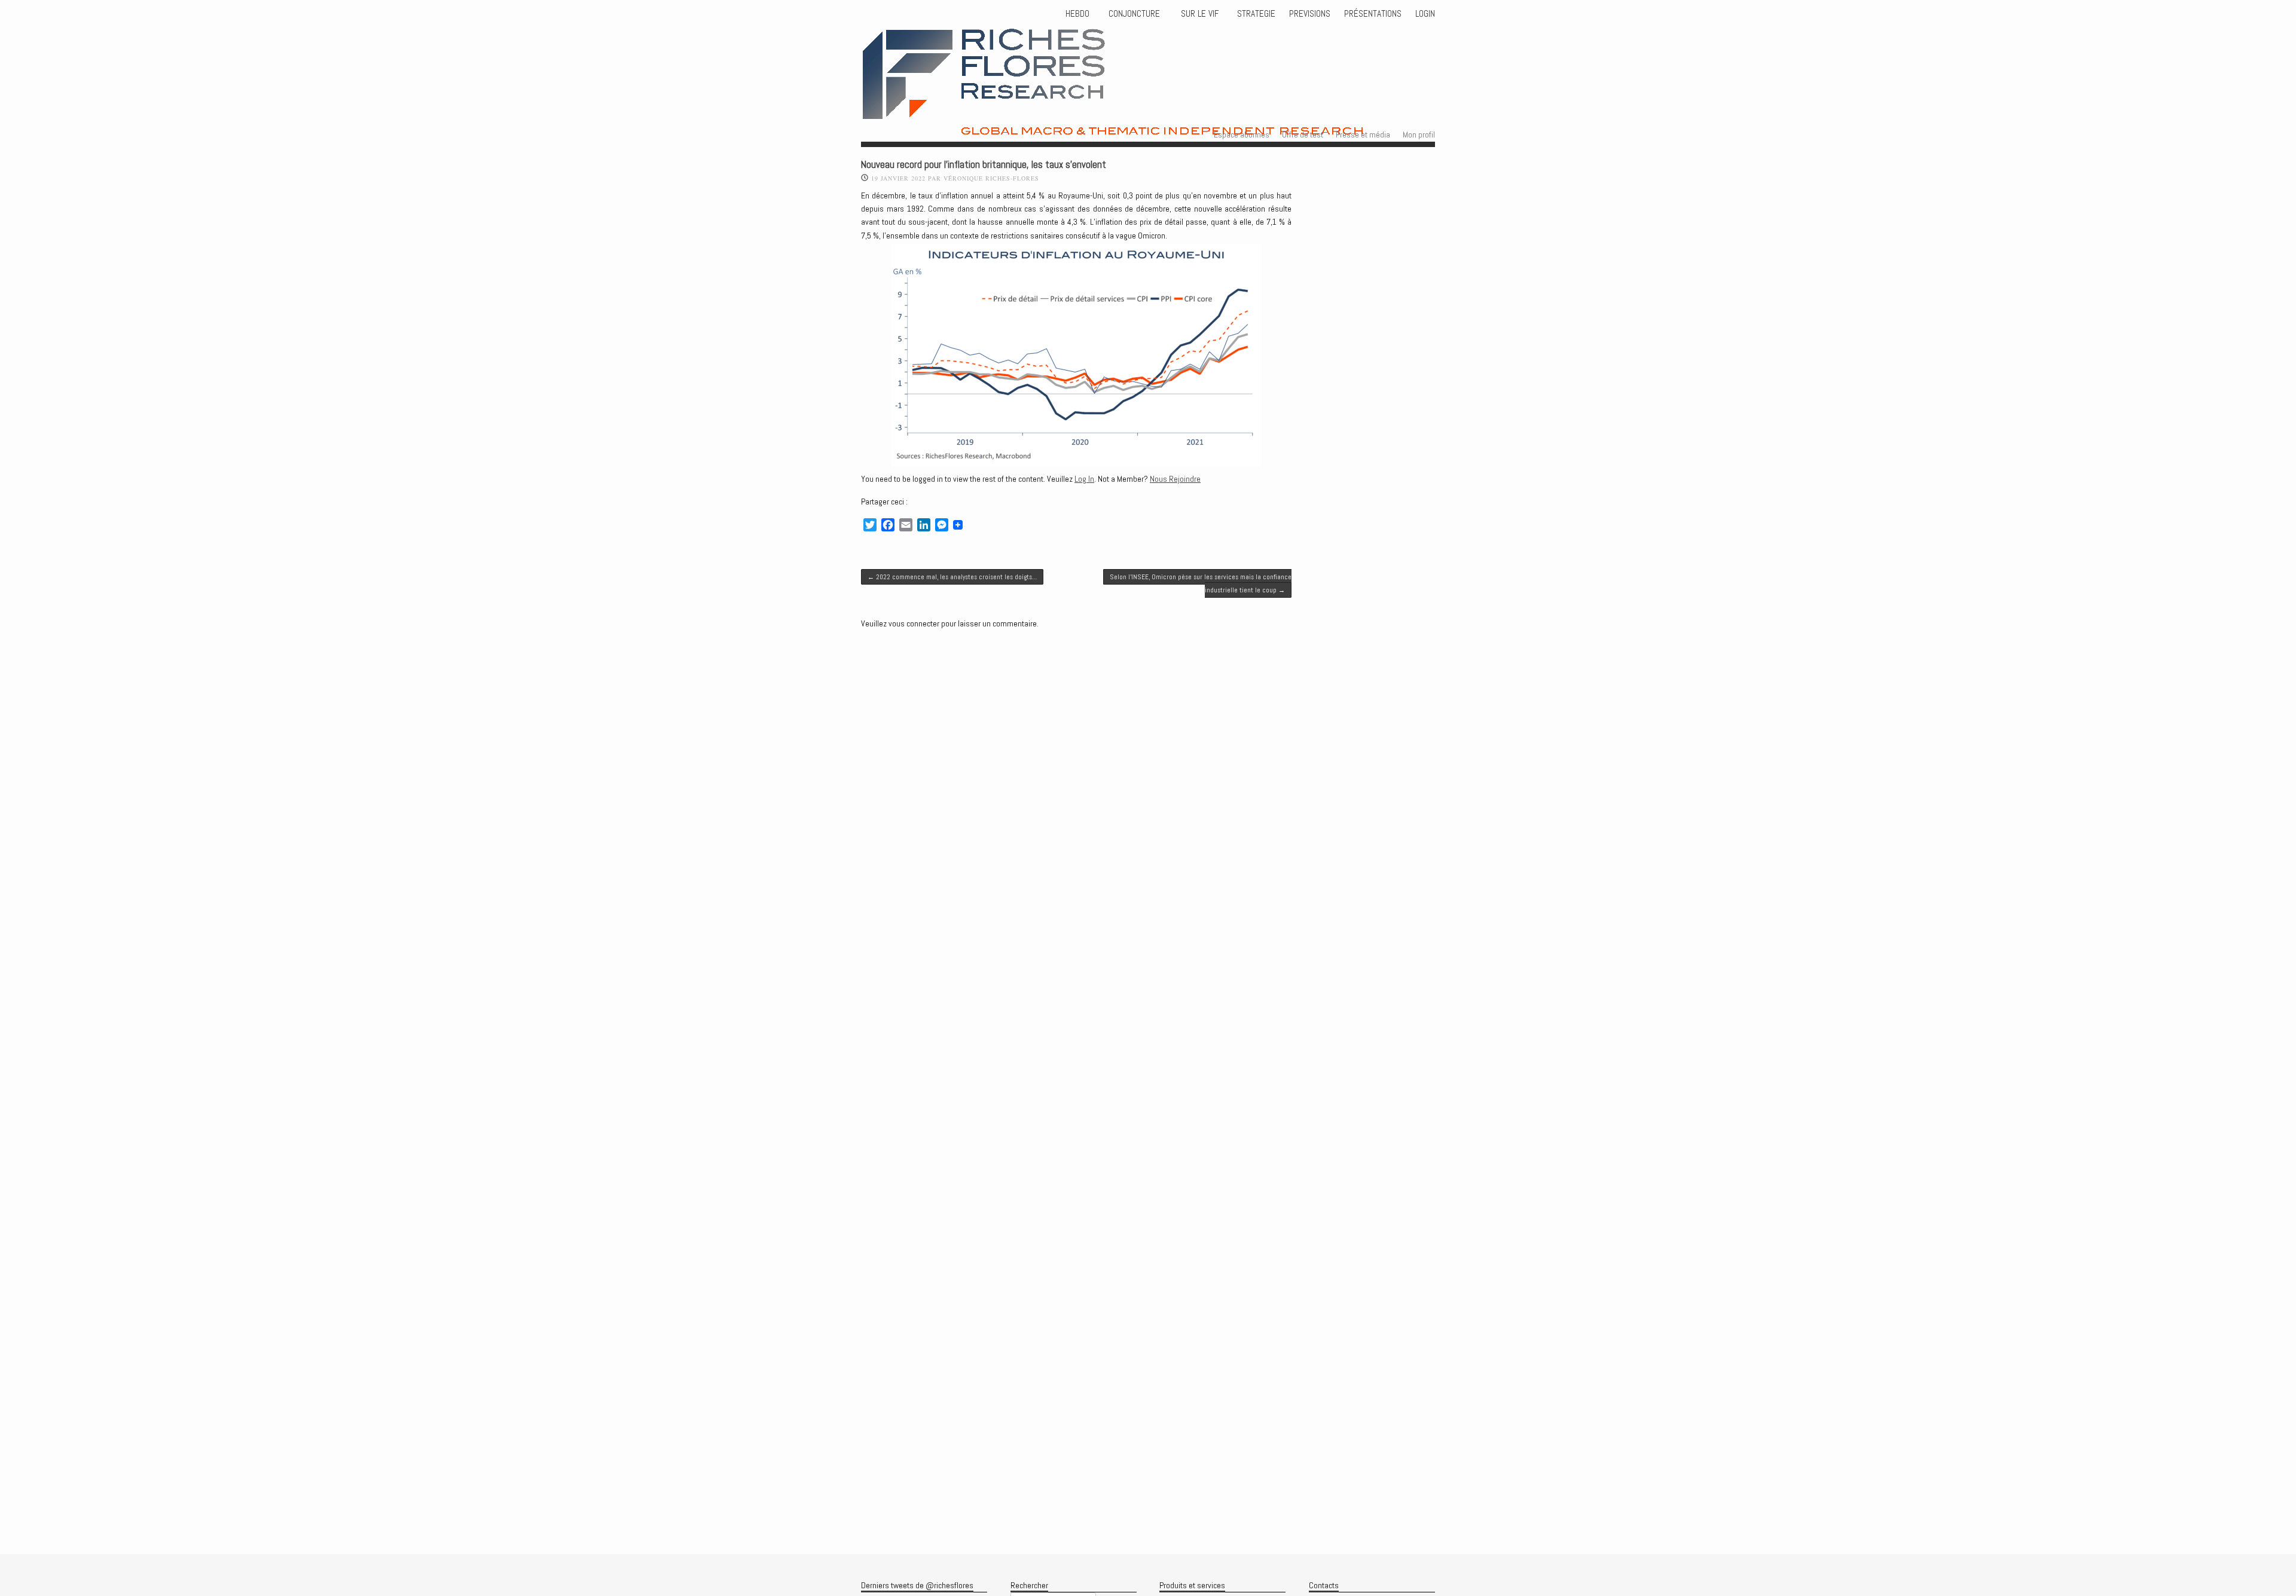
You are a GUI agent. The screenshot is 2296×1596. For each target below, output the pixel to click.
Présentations (1373, 14)
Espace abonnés (1242, 134)
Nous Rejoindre (1175, 479)
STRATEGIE (1255, 14)
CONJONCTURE (1135, 14)
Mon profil (1419, 134)
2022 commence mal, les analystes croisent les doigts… (952, 577)
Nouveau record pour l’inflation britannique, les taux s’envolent (984, 165)
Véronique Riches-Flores (991, 178)
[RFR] (1160, 125)
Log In (1084, 479)
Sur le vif (1199, 14)
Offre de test (1303, 134)
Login (1425, 14)
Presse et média (1363, 134)
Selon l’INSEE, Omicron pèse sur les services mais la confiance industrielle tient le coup (1201, 583)
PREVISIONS (1310, 14)
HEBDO (1077, 14)
